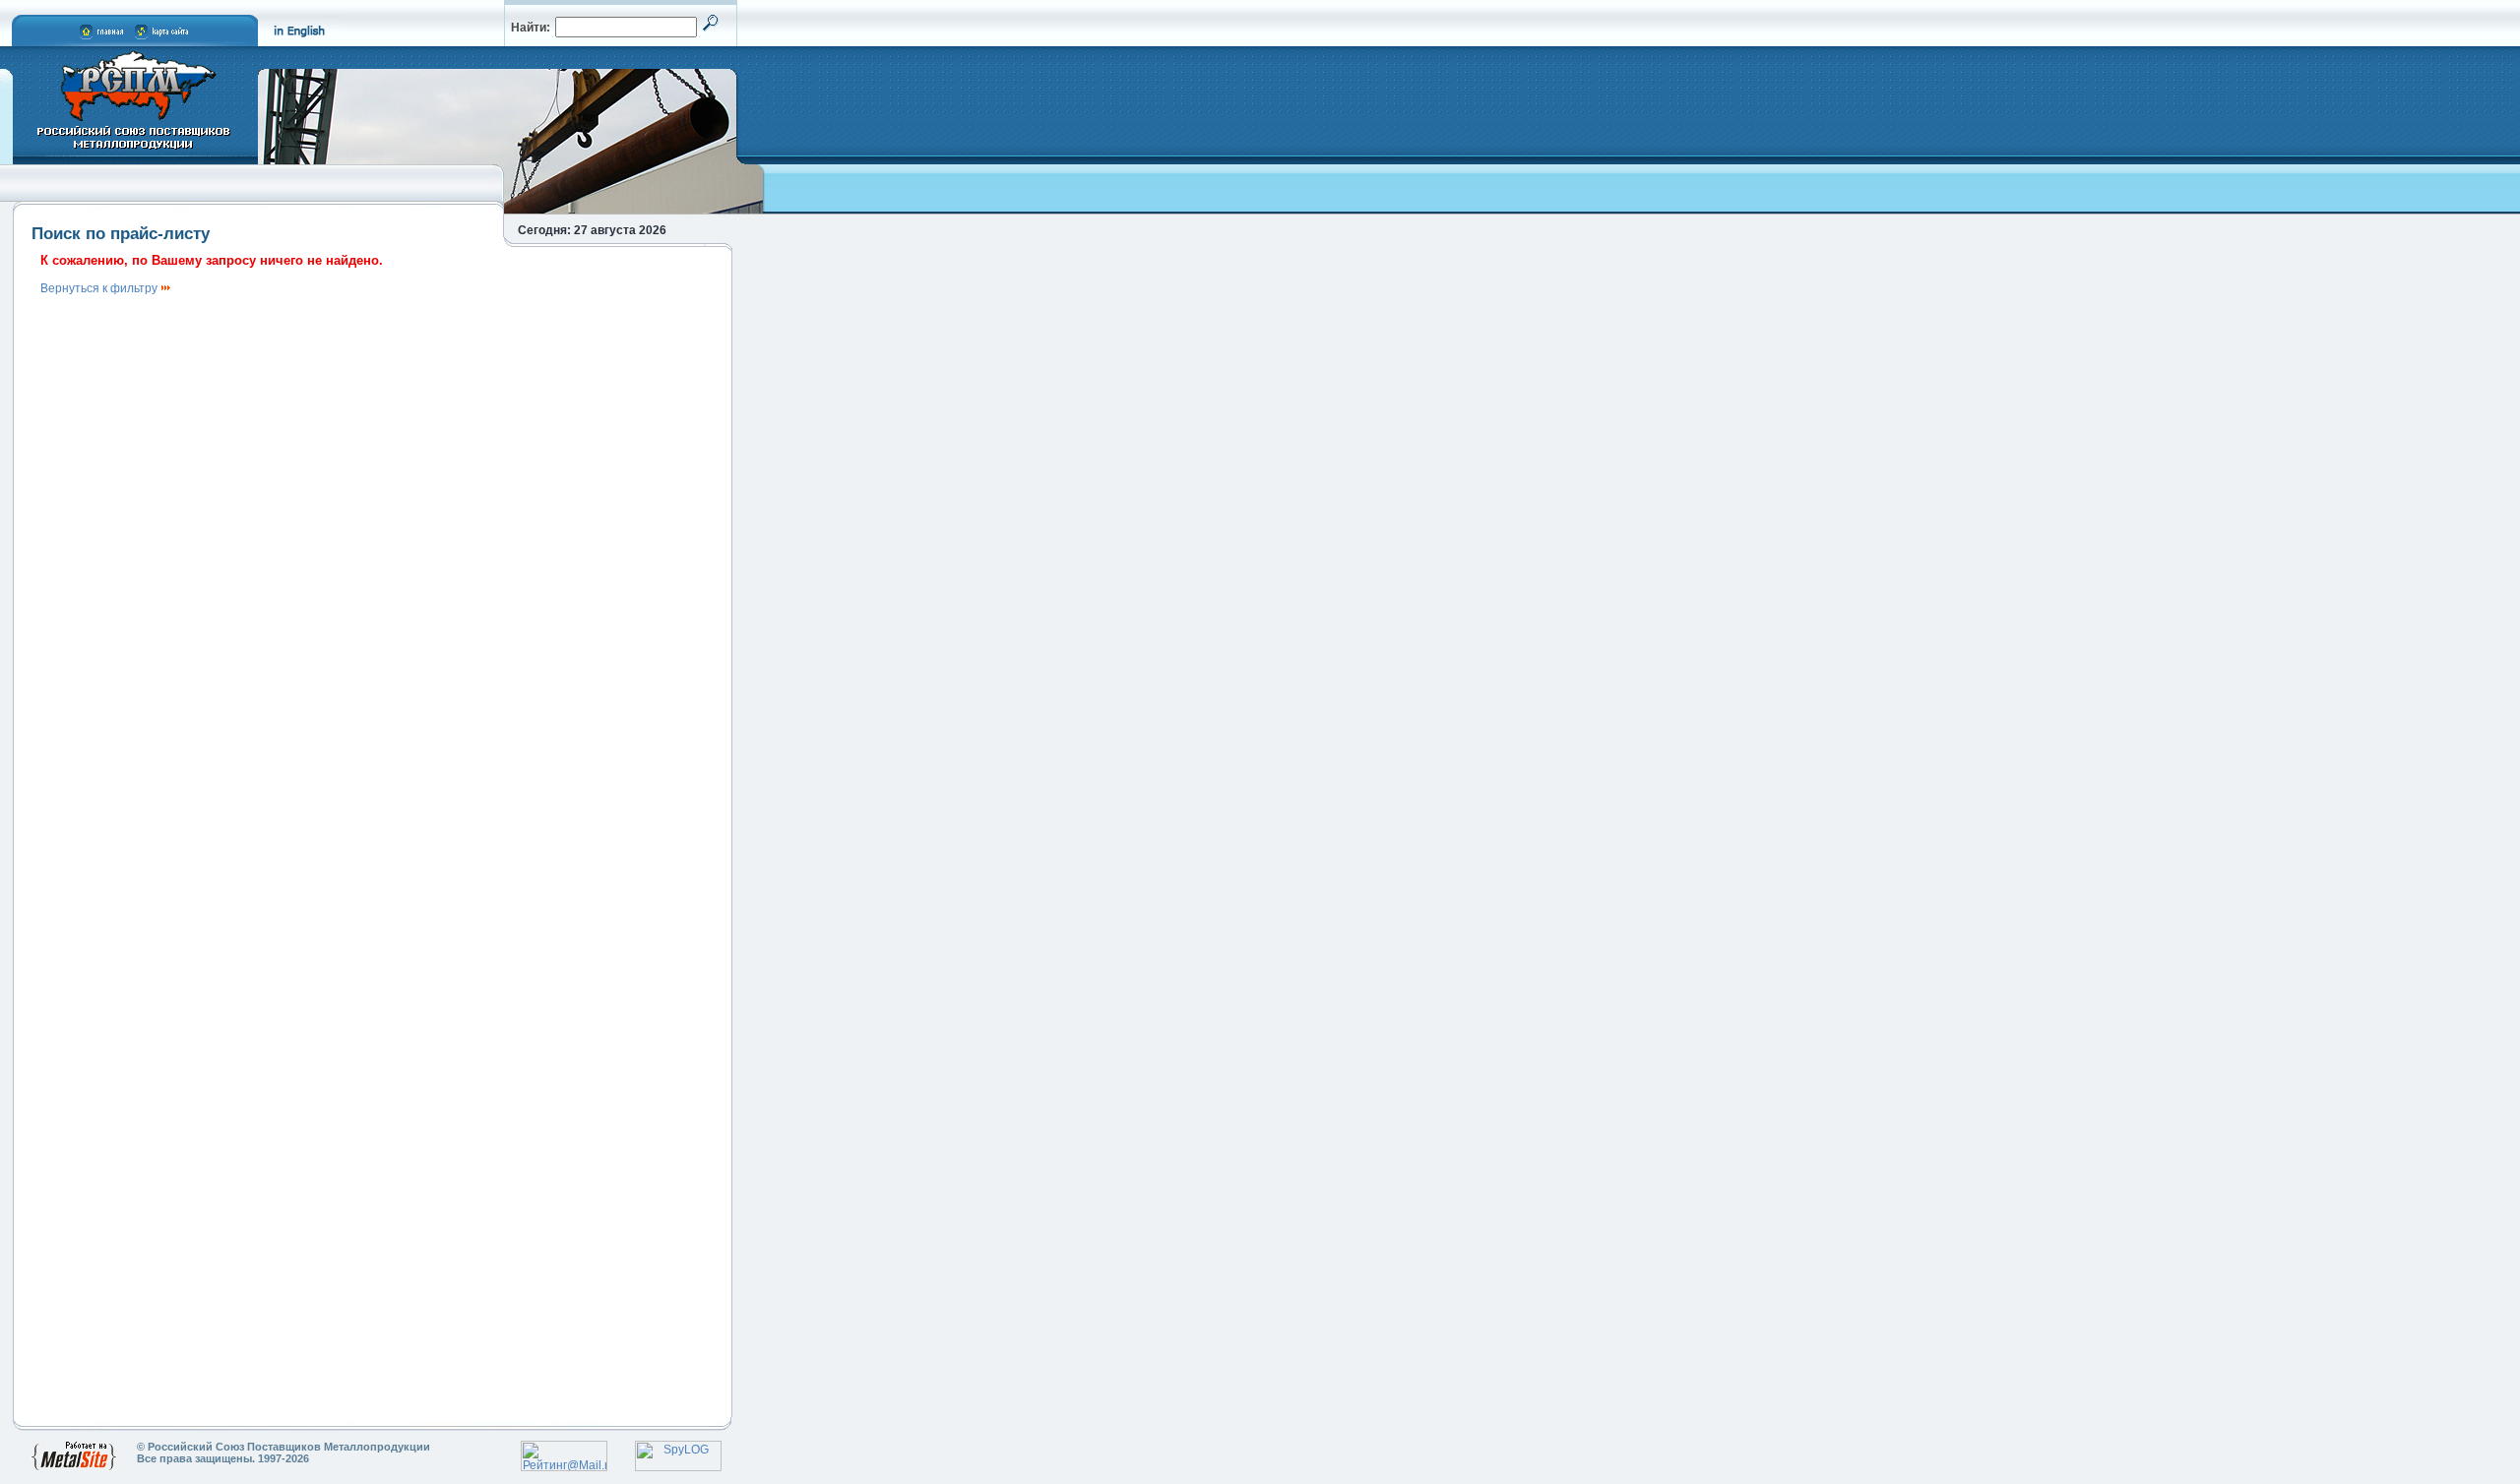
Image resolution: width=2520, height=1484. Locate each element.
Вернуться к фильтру (100, 288)
